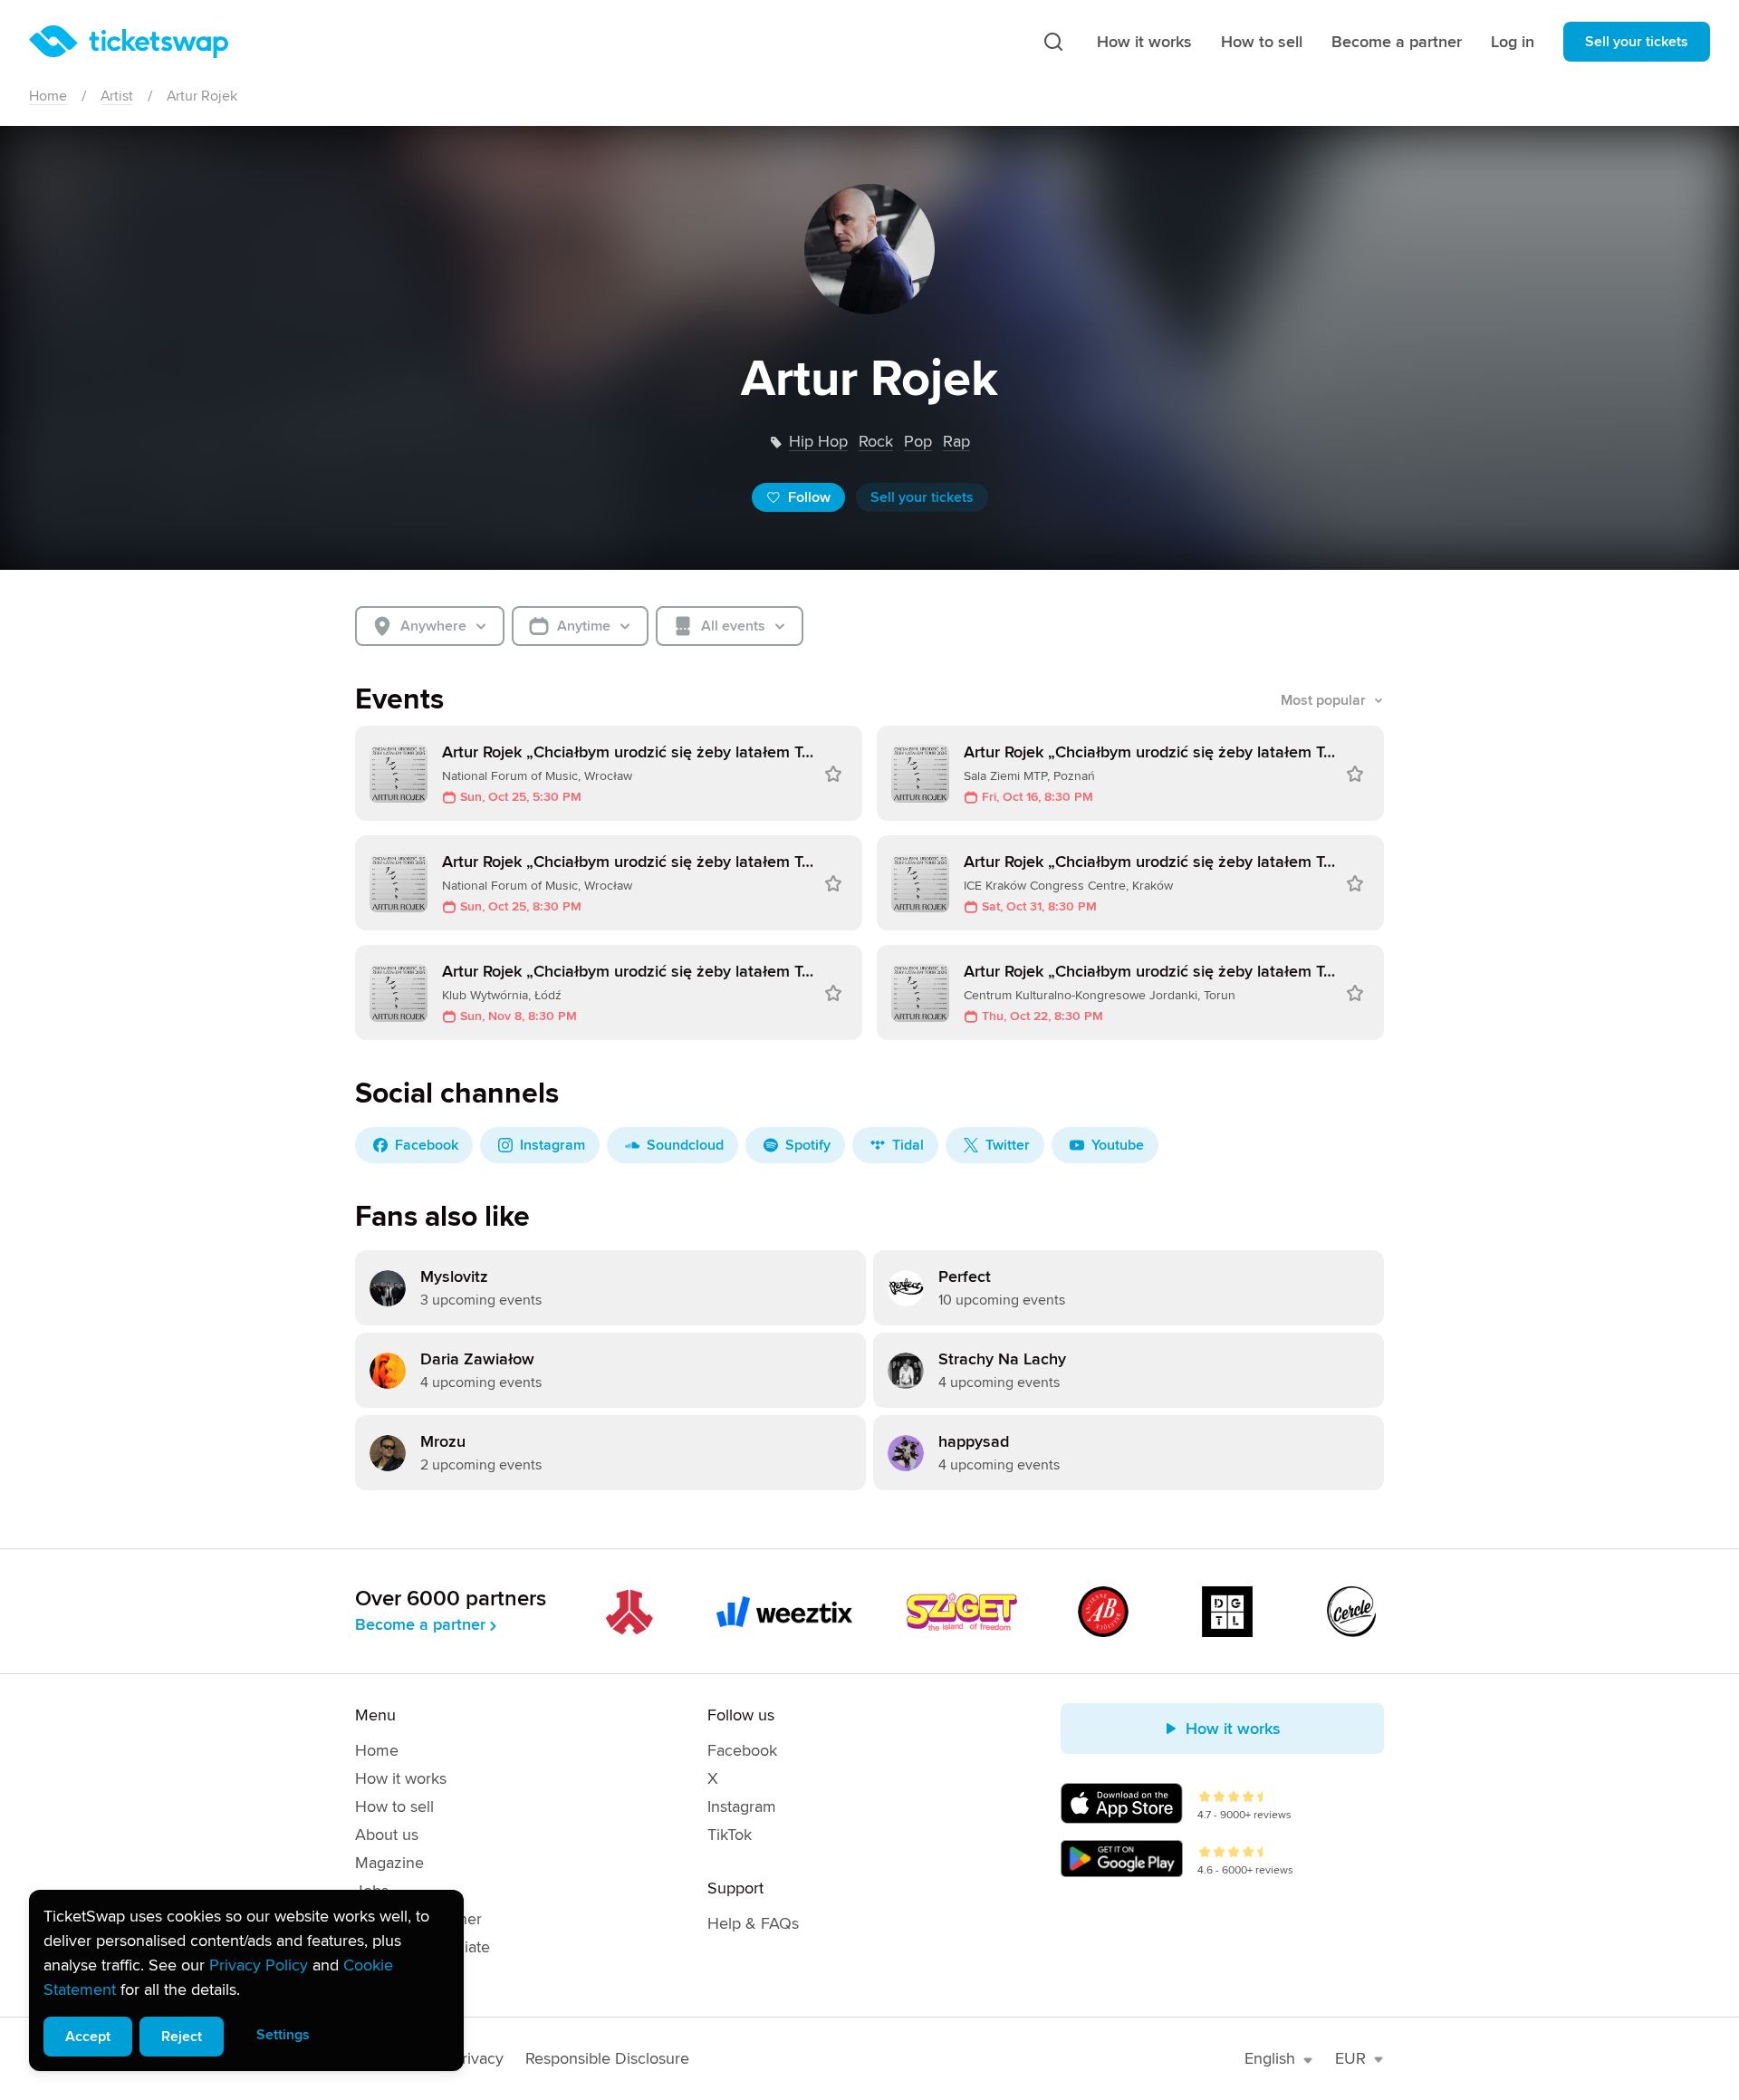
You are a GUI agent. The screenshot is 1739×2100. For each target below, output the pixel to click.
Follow (809, 497)
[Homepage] (129, 42)
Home (48, 96)
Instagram (742, 1806)
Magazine (389, 1863)
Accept (88, 2037)
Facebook (742, 1750)
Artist (117, 96)
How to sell (1262, 42)
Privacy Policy (259, 1965)
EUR (1350, 2058)
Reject (182, 2037)
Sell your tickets (1637, 42)
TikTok (730, 1835)
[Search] (1053, 42)
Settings (283, 2035)
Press (375, 1975)
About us (387, 1835)
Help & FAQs (753, 1923)
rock (876, 441)
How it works (1144, 42)
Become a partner (1397, 42)
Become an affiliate (423, 1947)
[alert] (246, 1980)
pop (918, 441)
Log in (1513, 42)
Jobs (372, 1891)
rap (956, 441)
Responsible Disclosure (607, 2058)
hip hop (818, 441)
